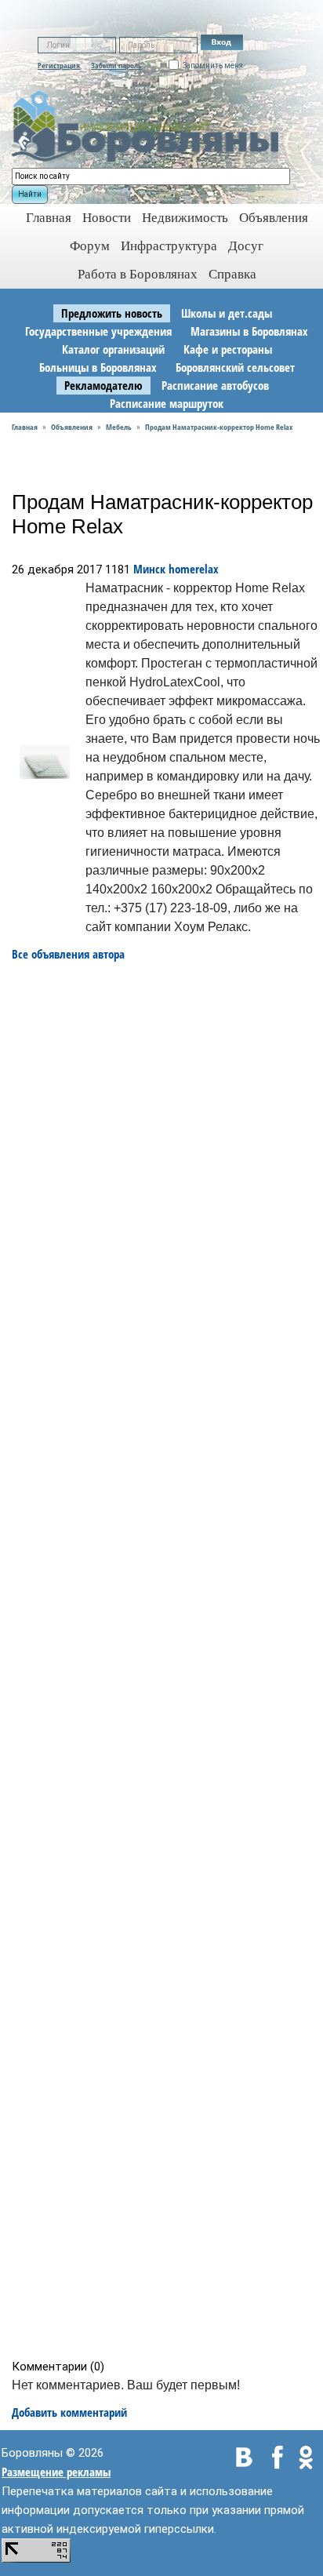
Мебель (119, 427)
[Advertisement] (167, 1661)
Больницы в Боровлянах (98, 367)
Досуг (246, 246)
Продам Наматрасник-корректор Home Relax (219, 427)
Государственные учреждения (98, 331)
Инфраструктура (169, 246)
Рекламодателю (103, 385)
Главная (25, 427)
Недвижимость (185, 218)
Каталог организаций (113, 349)
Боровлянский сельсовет (235, 367)
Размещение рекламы (56, 2472)
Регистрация (59, 65)
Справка (232, 274)
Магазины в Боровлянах (249, 331)
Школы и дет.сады (227, 313)
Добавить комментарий (69, 2412)
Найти (30, 194)
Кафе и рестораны (228, 349)
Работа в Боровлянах (138, 274)
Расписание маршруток (167, 403)
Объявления (274, 218)
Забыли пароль (116, 65)
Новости (107, 218)
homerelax (194, 569)
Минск (149, 569)
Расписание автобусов (215, 385)
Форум (90, 246)
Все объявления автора (68, 954)
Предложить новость (112, 313)
